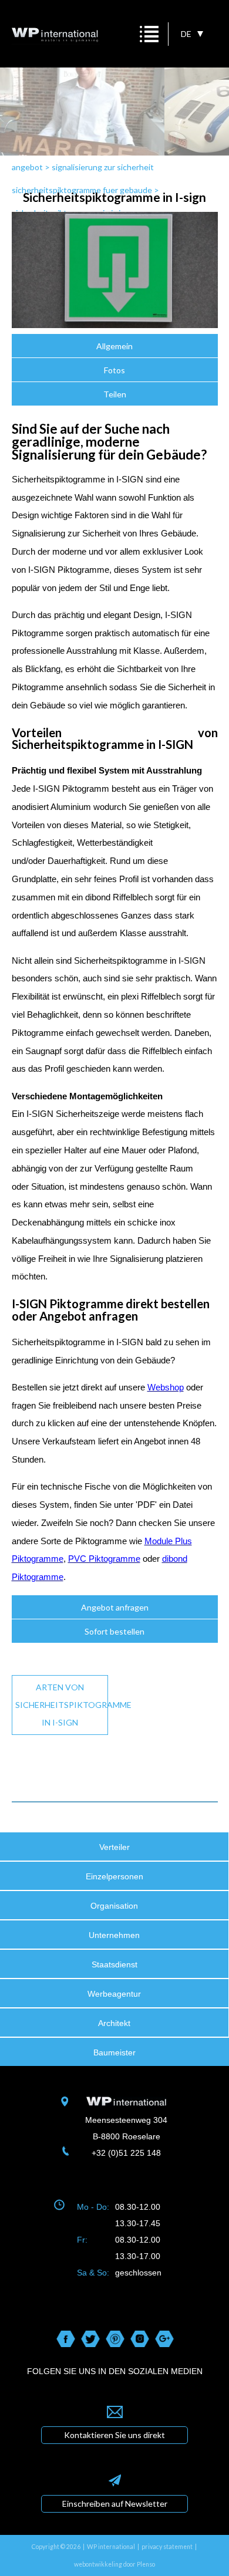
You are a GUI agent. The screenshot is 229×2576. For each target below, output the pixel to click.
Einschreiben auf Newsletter (115, 2504)
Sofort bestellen (114, 1631)
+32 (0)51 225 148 (126, 2153)
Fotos (114, 370)
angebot (27, 167)
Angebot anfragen (115, 1607)
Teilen (115, 394)
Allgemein (114, 346)
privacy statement (167, 2547)
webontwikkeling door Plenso (114, 2564)
